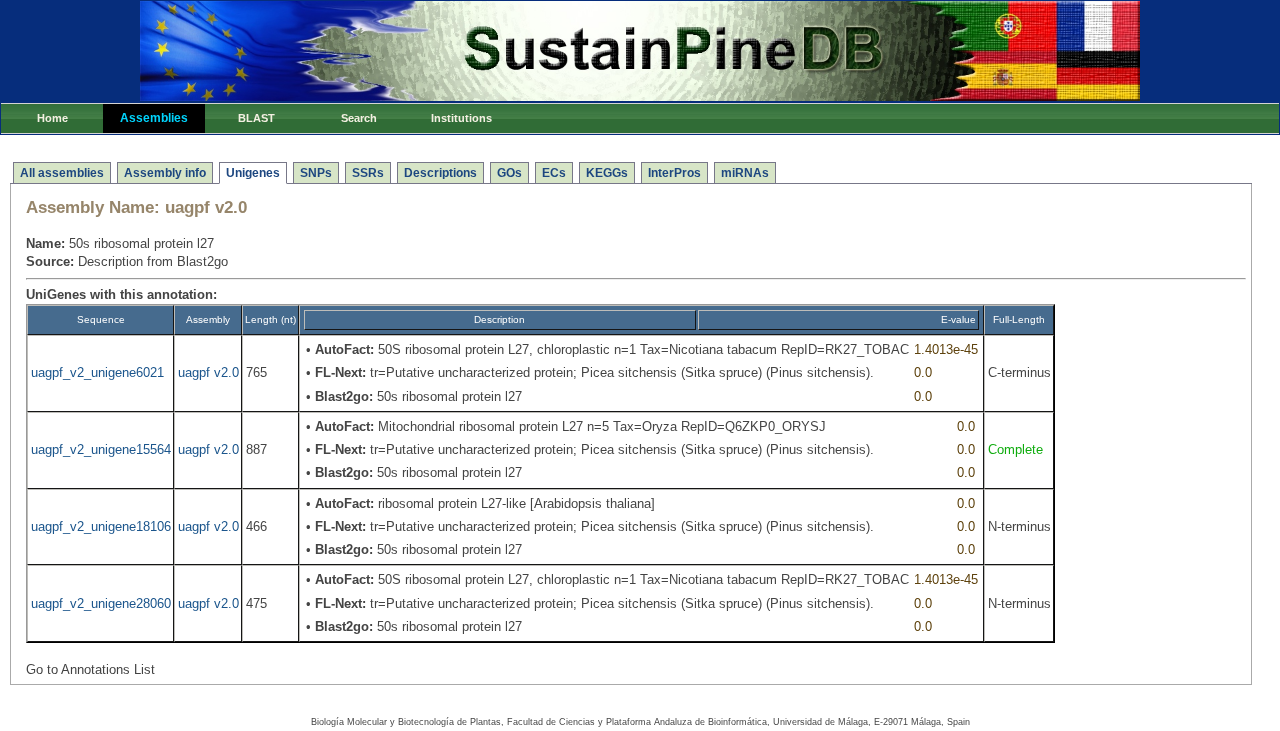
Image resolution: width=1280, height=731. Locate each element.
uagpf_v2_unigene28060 (101, 603)
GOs (509, 173)
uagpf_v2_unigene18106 (101, 526)
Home (52, 118)
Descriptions (440, 173)
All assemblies (62, 173)
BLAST (256, 118)
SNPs (316, 173)
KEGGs (607, 173)
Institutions (461, 118)
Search (359, 118)
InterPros (674, 173)
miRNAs (745, 173)
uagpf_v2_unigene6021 (97, 372)
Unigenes (253, 173)
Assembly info (165, 173)
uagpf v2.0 (208, 372)
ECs (554, 173)
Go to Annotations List (90, 669)
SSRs (368, 173)
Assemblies (154, 118)
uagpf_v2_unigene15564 (101, 449)
